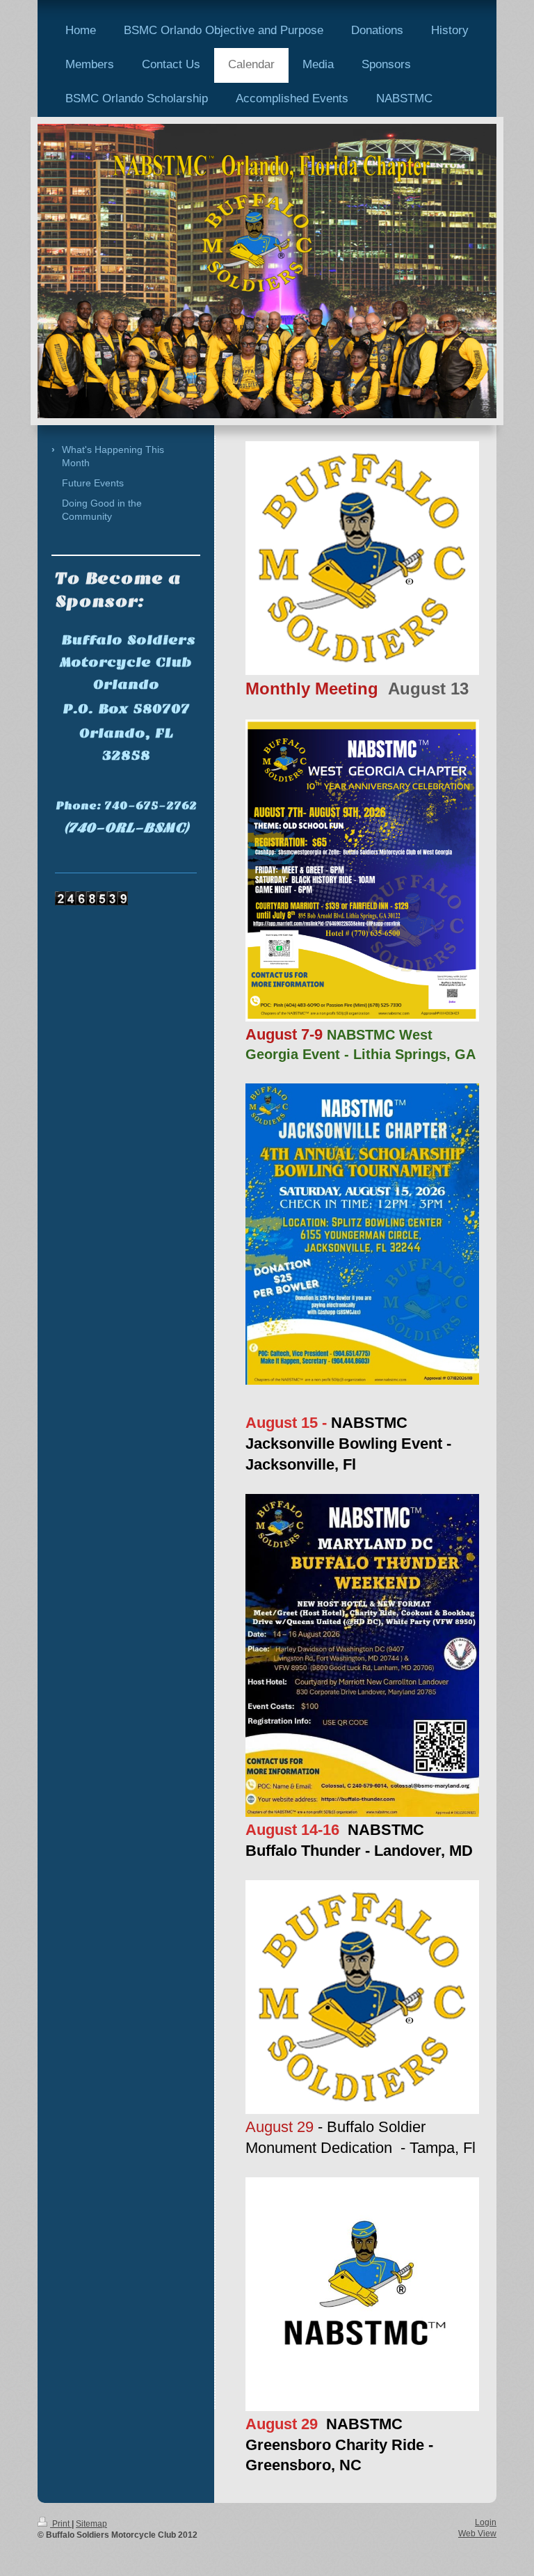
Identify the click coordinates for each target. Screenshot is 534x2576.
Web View (477, 2534)
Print (61, 2524)
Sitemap (91, 2524)
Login (486, 2522)
